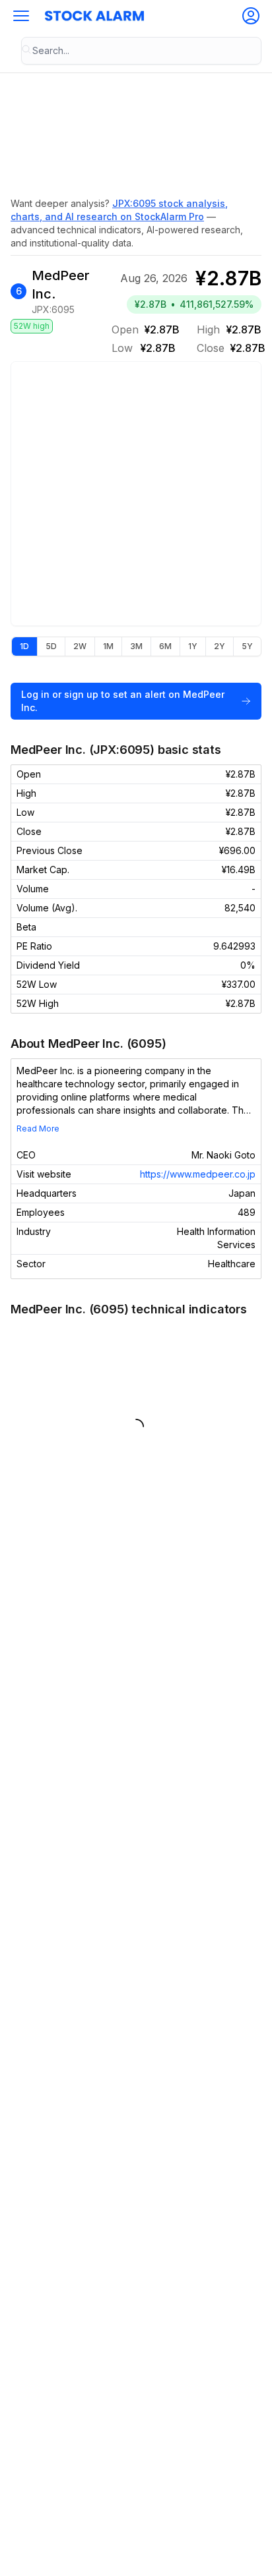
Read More (38, 1129)
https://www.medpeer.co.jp (198, 1174)
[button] (21, 16)
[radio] (24, 646)
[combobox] (141, 51)
